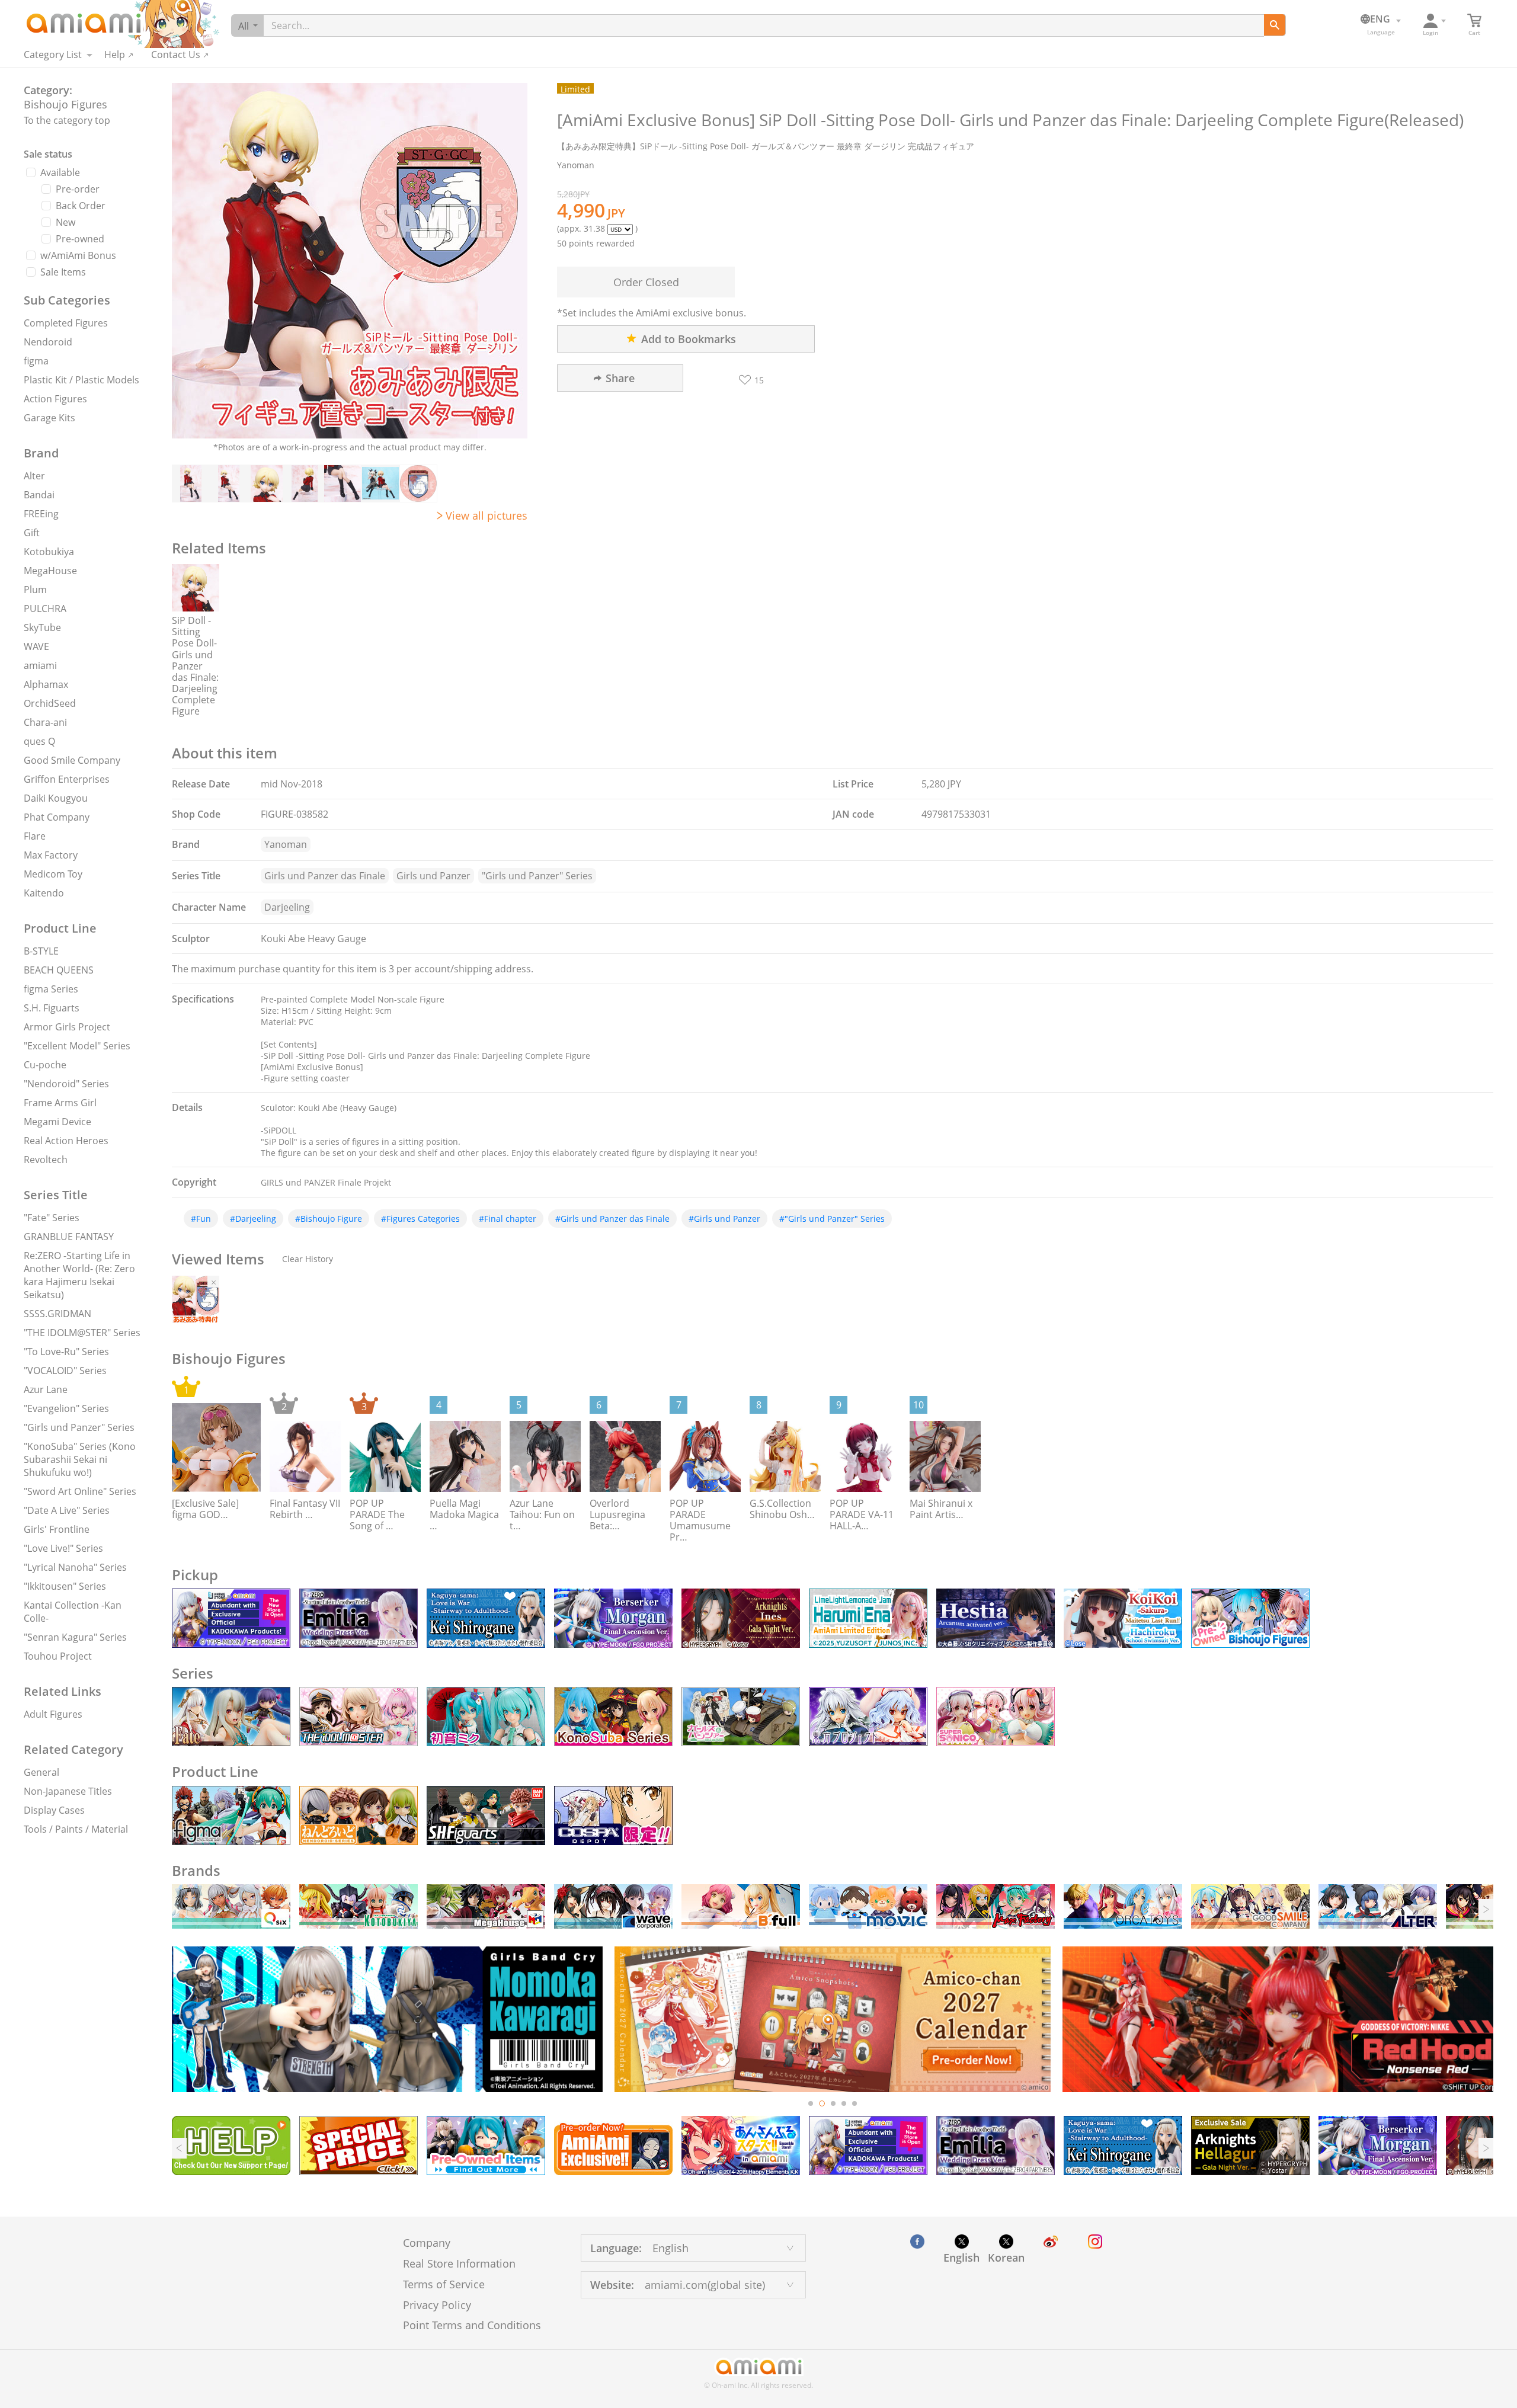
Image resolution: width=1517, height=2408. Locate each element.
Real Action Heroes (66, 1141)
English (961, 2257)
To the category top (67, 120)
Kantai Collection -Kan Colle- (73, 1612)
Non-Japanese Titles (68, 1791)
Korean (1006, 2257)
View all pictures (487, 515)
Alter (34, 476)
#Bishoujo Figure (329, 1219)
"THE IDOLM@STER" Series (82, 1333)
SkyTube (42, 627)
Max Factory (51, 855)
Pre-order (78, 189)
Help (115, 55)
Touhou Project (58, 1656)
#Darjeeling (253, 1219)
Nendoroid (48, 342)
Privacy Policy (437, 2305)
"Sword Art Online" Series (80, 1491)
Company (427, 2243)
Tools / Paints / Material (76, 1829)
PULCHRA (45, 609)
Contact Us (176, 55)
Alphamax (46, 684)
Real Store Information (459, 2263)
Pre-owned (80, 239)
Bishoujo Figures (65, 104)
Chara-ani (45, 722)
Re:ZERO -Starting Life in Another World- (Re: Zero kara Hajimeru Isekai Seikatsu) (79, 1275)
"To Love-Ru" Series (66, 1352)
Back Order (81, 206)
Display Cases (54, 1810)
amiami (40, 665)
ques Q (39, 741)
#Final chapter (508, 1219)
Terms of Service (444, 2284)
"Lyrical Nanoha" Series (75, 1567)
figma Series (51, 989)
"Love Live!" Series (63, 1548)
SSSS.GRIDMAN (57, 1314)
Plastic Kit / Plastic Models (81, 380)
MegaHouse (50, 571)
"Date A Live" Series (67, 1510)
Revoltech (46, 1160)
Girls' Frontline (57, 1529)
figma (36, 361)
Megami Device (57, 1122)
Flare (35, 836)
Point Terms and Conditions (472, 2325)
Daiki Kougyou (56, 798)
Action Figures (55, 399)
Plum (35, 590)
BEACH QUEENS (59, 970)
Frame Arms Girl (60, 1103)
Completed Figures (66, 323)
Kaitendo (44, 893)
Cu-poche (45, 1065)
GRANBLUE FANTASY (69, 1237)
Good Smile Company (72, 760)
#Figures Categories (420, 1219)
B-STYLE (41, 951)
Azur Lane (46, 1389)
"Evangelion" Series (66, 1408)
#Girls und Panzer (724, 1219)
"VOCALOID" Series (65, 1370)
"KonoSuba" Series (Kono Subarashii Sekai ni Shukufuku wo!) (80, 1459)
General (41, 1772)
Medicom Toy (53, 874)
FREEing (41, 514)
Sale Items (63, 272)
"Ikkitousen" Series (65, 1586)
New (65, 222)
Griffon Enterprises (67, 779)
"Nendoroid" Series (66, 1084)
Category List (53, 55)
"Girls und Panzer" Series (79, 1427)
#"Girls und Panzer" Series (832, 1219)
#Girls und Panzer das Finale (612, 1219)
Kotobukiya (49, 552)
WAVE (36, 646)
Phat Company (57, 817)
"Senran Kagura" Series (75, 1637)
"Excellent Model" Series (77, 1046)
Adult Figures (53, 1714)
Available (60, 172)
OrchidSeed (50, 703)
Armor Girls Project (67, 1027)
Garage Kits (49, 418)
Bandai (39, 495)
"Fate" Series (52, 1218)
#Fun (201, 1219)
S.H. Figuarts (52, 1008)
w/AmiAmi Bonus (78, 255)
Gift (32, 533)
